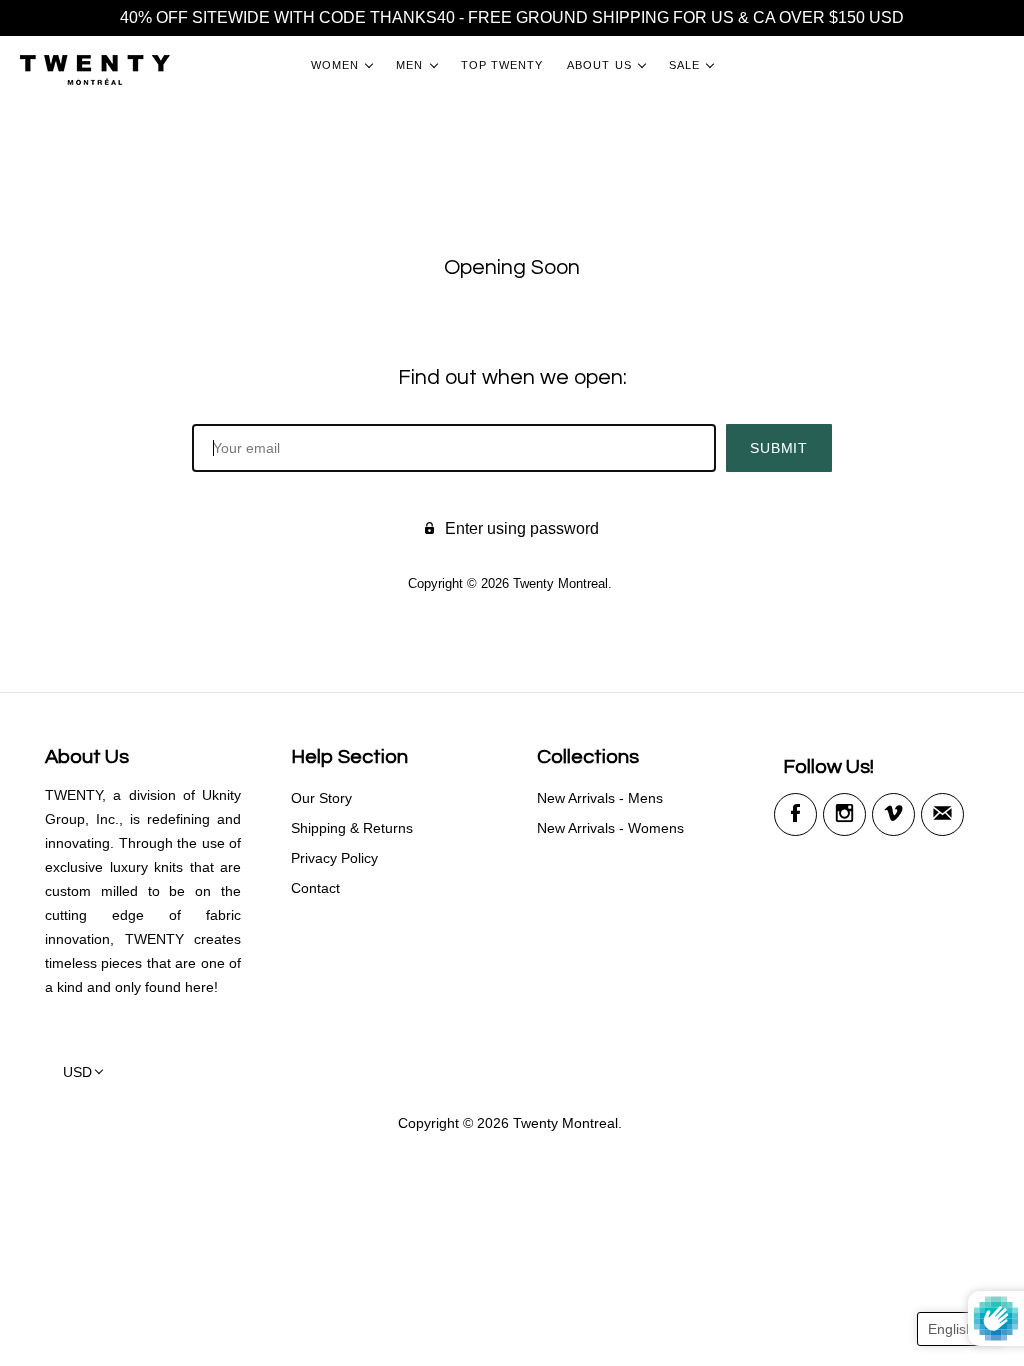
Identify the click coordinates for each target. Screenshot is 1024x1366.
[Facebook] (795, 814)
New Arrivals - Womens (610, 828)
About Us (599, 65)
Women (335, 65)
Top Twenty (502, 65)
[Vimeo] (893, 814)
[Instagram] (844, 814)
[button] (960, 1329)
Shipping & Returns (352, 828)
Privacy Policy (334, 858)
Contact (315, 888)
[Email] (942, 814)
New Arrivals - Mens (600, 798)
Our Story (321, 798)
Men (409, 65)
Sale (684, 65)
